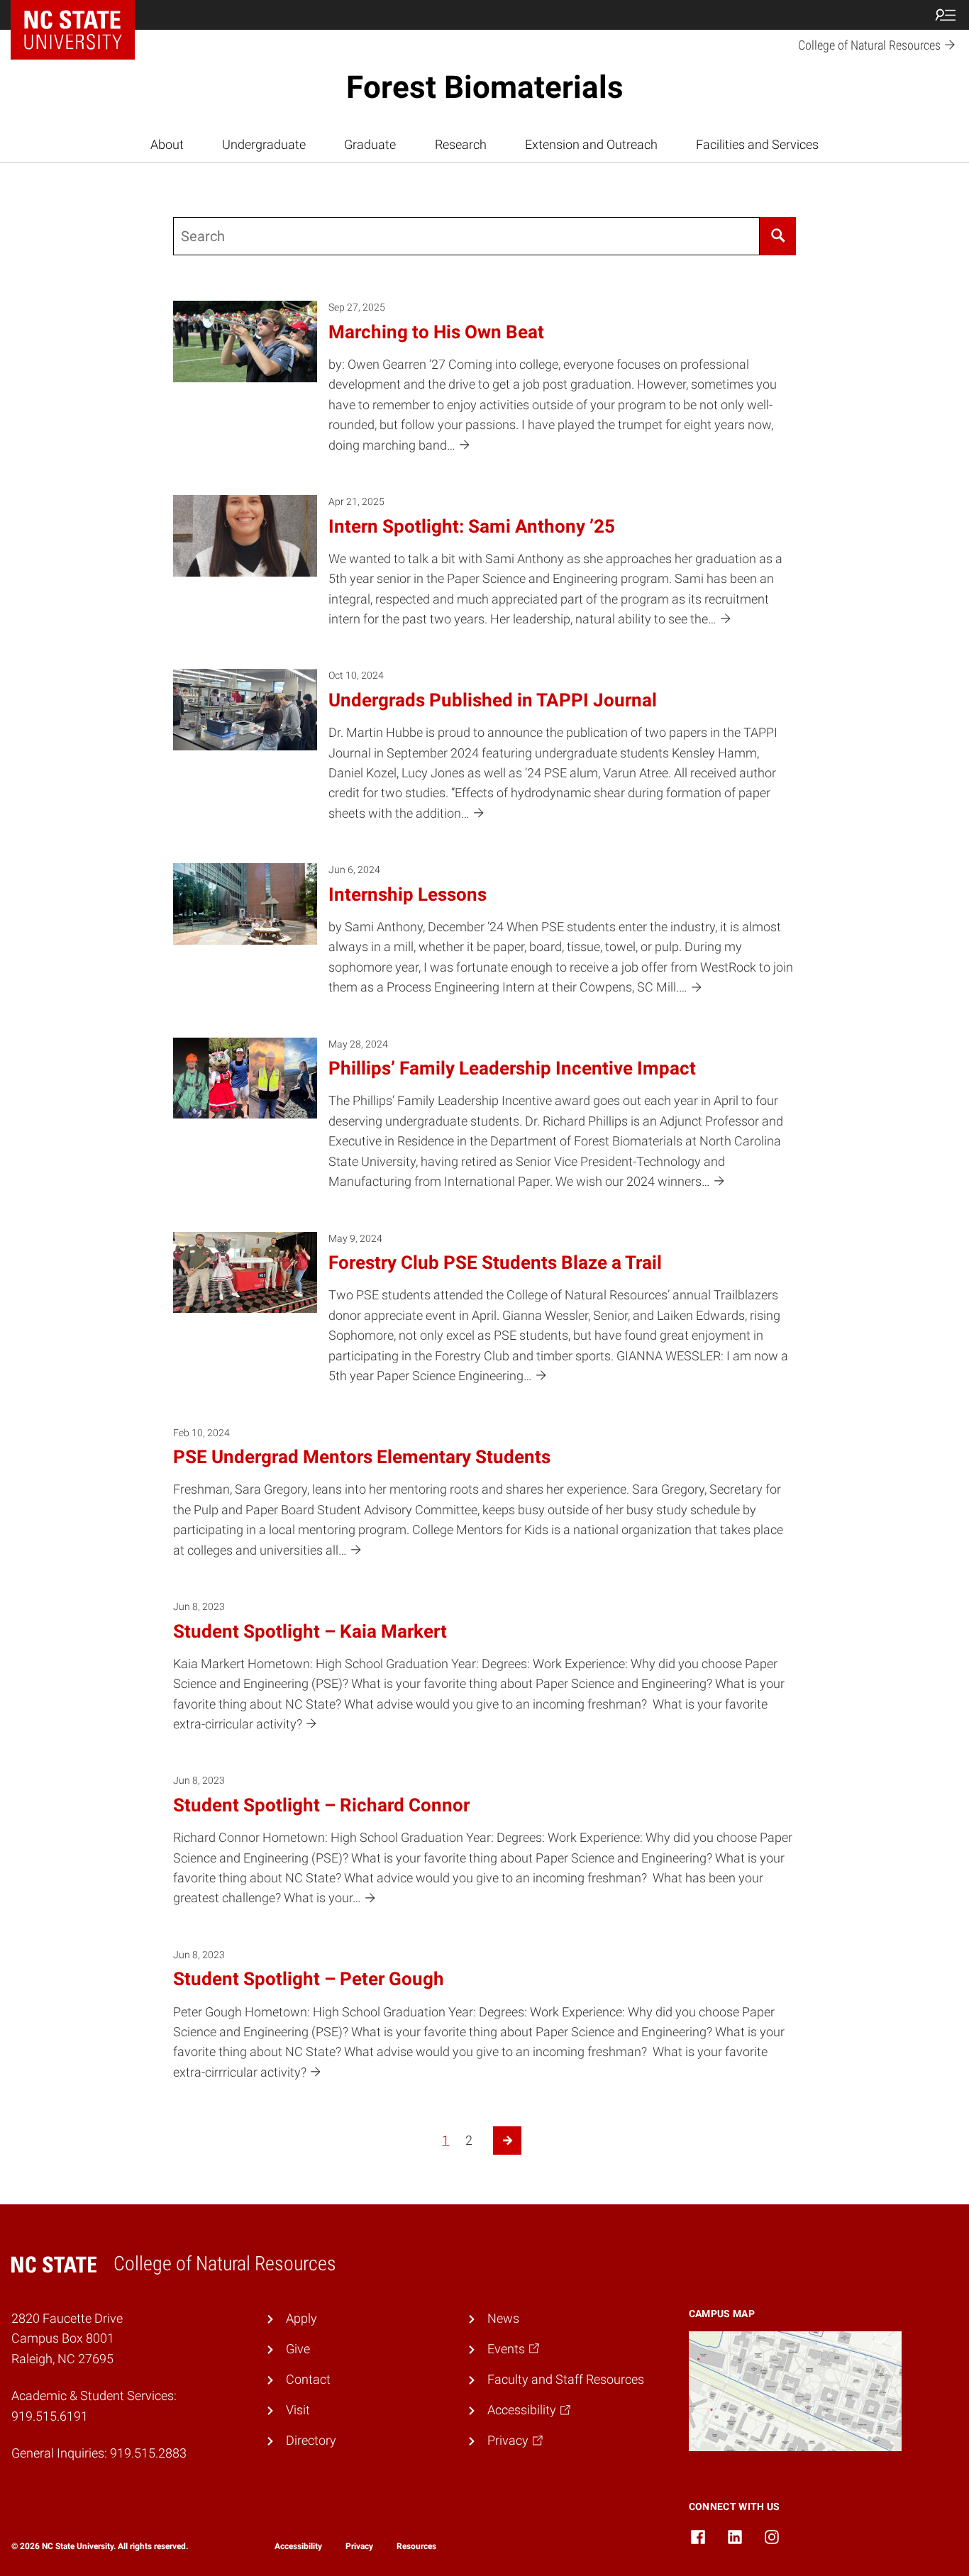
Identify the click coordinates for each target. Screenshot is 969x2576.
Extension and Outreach (591, 145)
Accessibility (298, 2546)
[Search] (778, 236)
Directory (311, 2441)
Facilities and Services (757, 145)
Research (461, 145)
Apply (301, 2319)
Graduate (370, 145)
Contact (308, 2380)
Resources (416, 2546)
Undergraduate (264, 145)
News (503, 2319)
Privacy (359, 2546)
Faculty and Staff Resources (566, 2380)
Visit (298, 2410)
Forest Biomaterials (485, 87)
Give (298, 2349)
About (167, 145)
